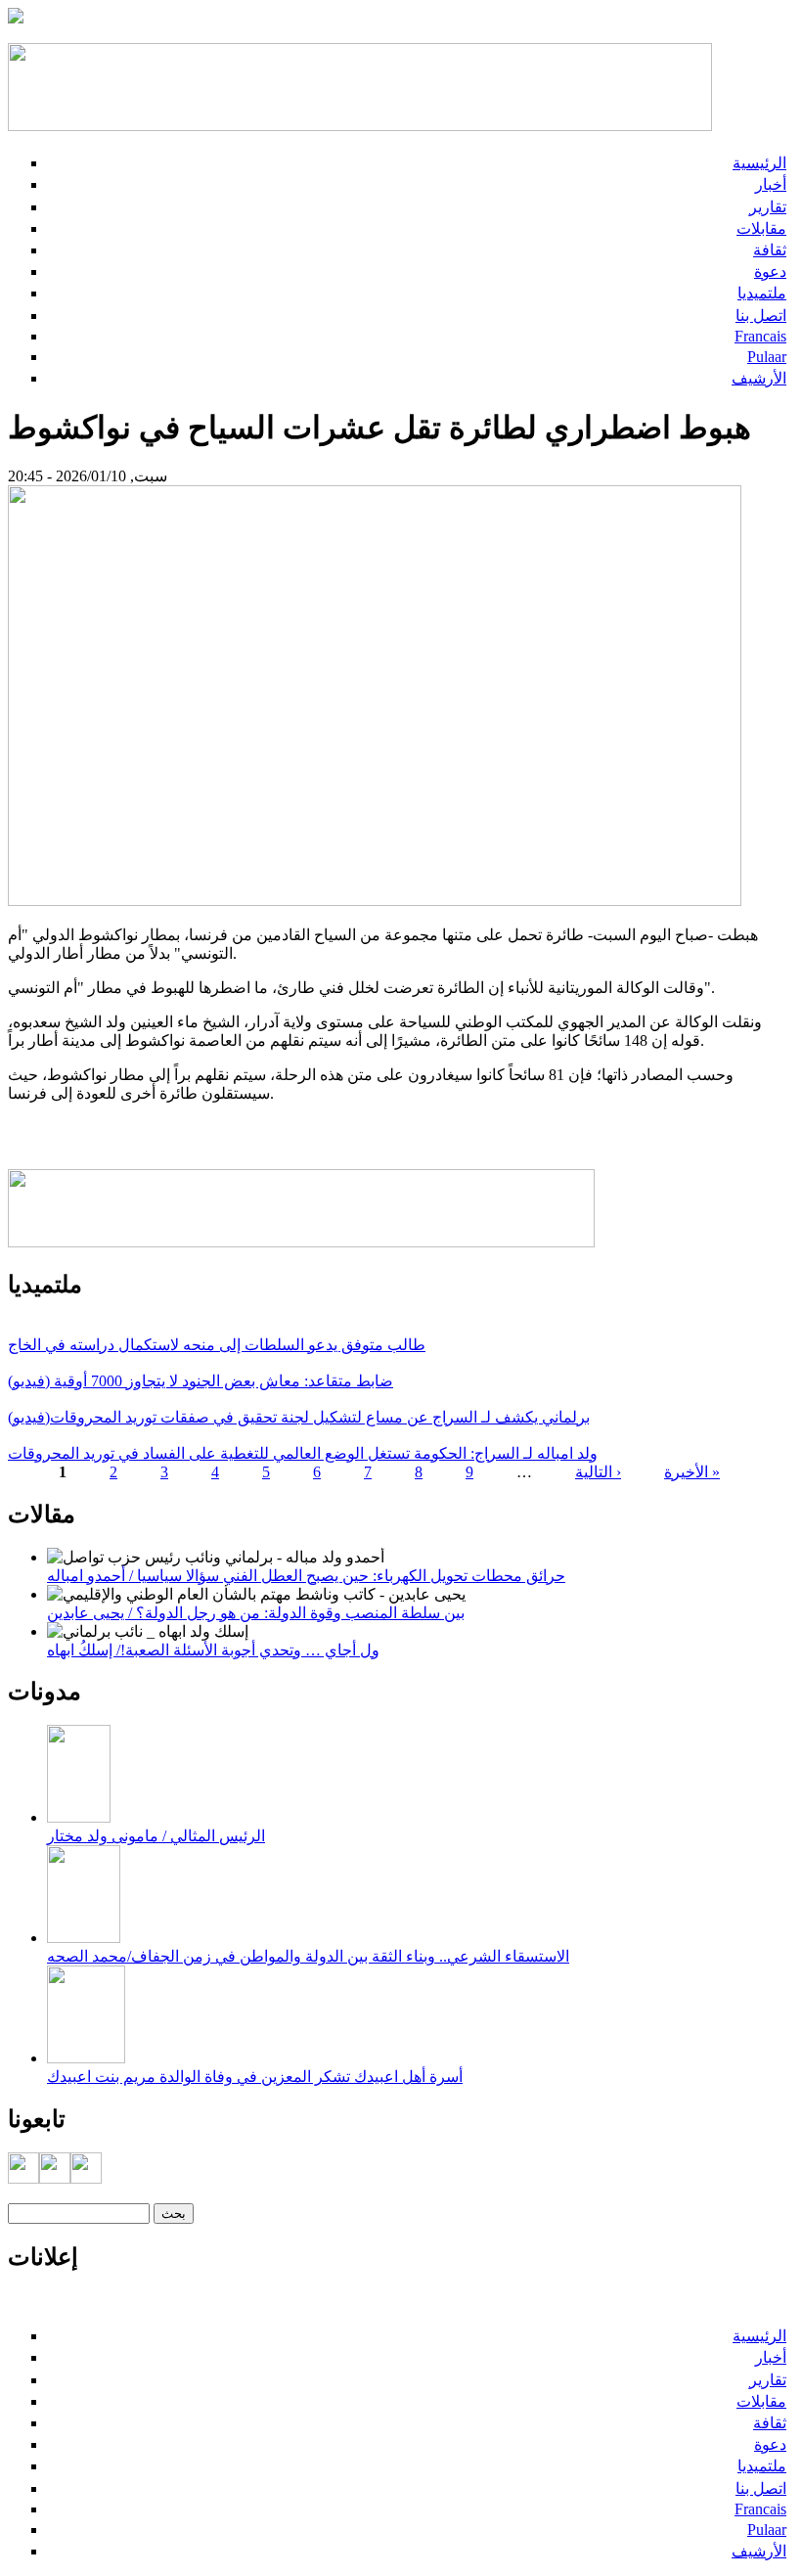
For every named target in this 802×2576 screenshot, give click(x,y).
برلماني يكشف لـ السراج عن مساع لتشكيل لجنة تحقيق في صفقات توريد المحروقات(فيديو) (299, 1417)
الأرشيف (759, 378)
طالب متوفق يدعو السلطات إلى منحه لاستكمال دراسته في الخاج (217, 1345)
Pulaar (767, 357)
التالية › (598, 1472)
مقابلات (761, 228)
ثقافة (770, 250)
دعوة (770, 271)
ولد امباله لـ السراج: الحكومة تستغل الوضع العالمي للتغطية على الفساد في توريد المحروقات (303, 1453)
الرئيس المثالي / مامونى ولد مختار (156, 1836)
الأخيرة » (692, 1472)
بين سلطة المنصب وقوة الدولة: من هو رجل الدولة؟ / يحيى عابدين (256, 1613)
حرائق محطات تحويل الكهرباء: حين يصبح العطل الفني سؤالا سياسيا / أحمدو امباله (306, 1576)
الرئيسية (759, 163)
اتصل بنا (761, 316)
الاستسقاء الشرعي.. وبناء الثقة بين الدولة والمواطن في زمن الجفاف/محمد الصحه (308, 1956)
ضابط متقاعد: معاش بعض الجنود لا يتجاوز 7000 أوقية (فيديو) (200, 1381)
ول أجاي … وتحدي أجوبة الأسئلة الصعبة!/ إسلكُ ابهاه (213, 1650)
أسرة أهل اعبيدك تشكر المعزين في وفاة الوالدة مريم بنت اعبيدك (255, 2077)
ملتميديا (762, 293)
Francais (760, 336)
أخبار (771, 184)
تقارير (768, 207)
